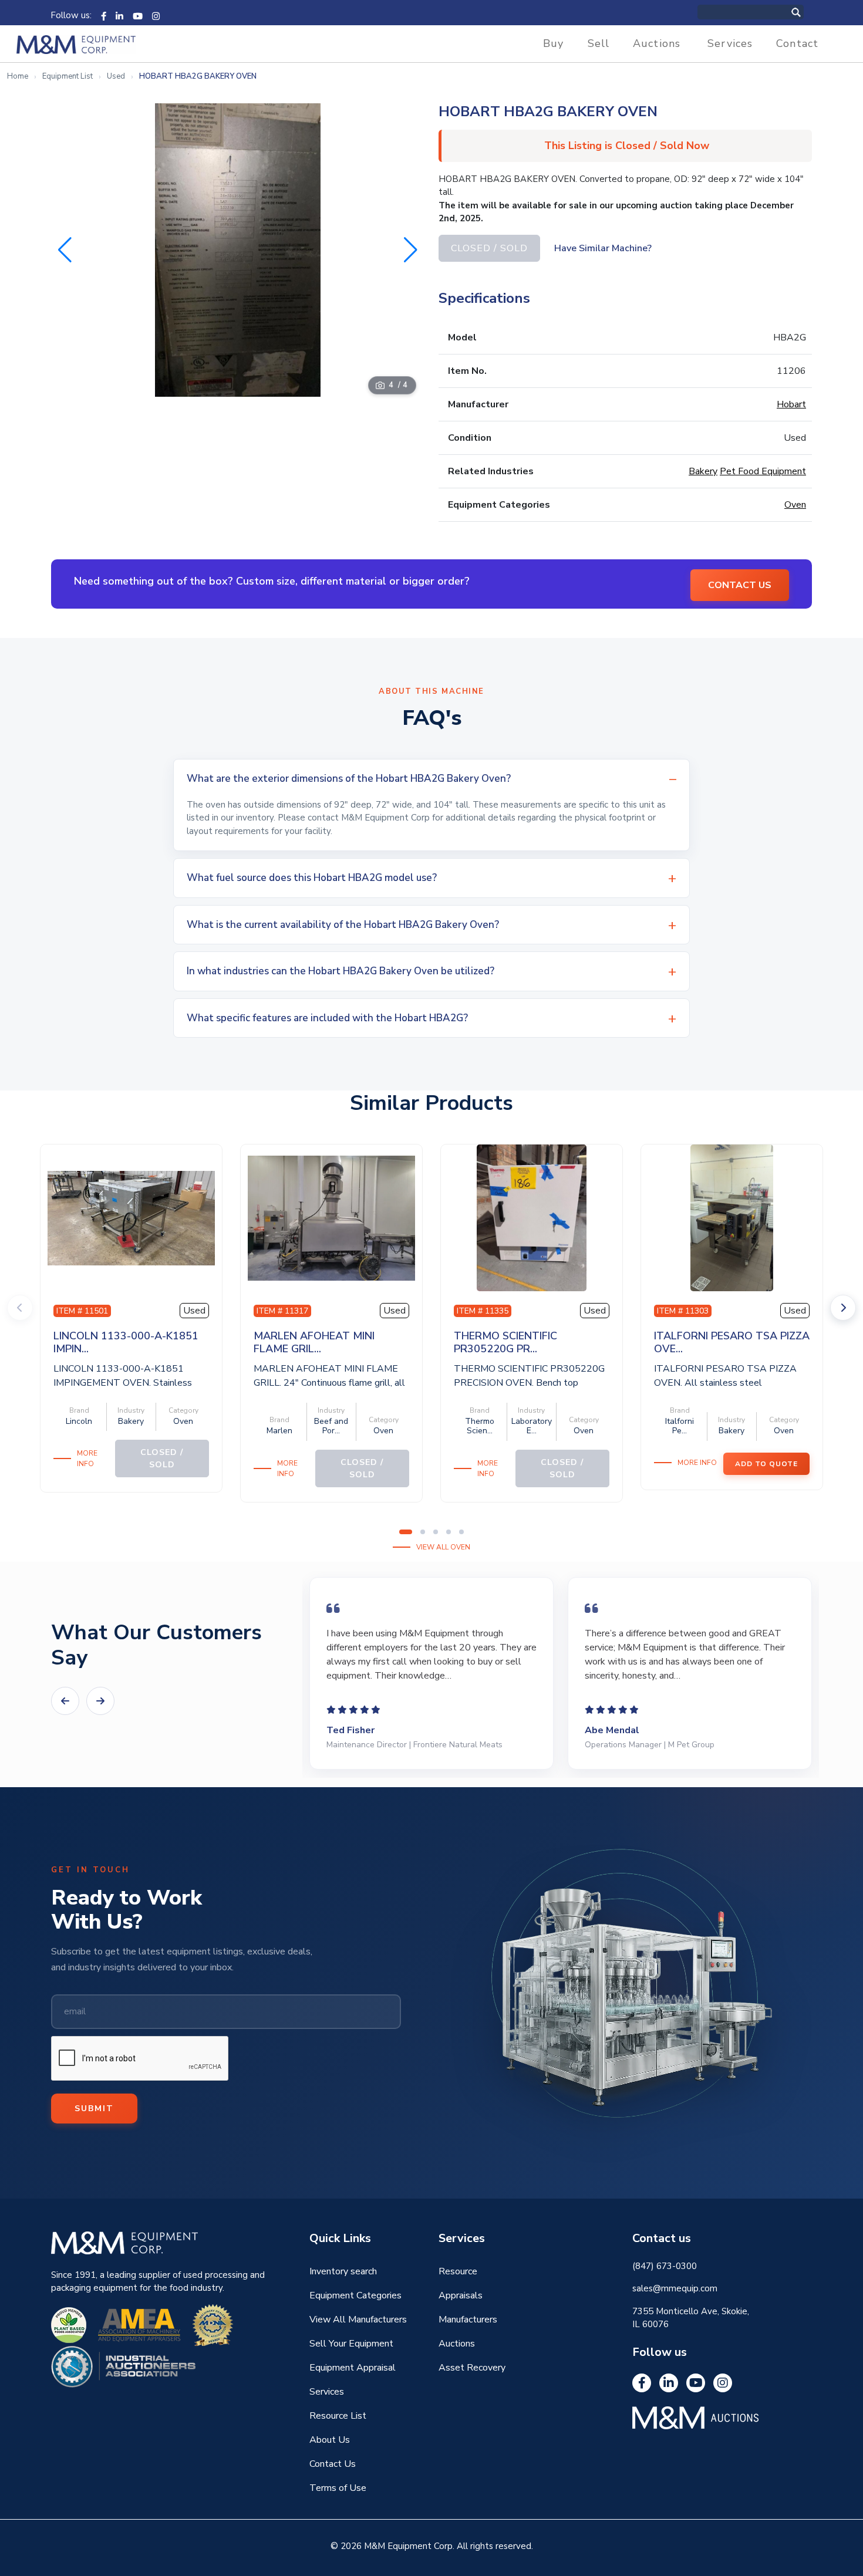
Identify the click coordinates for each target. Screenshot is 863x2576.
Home (18, 76)
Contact (797, 43)
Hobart (791, 404)
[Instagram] (156, 15)
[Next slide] (843, 1308)
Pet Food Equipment (763, 471)
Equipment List (68, 76)
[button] (411, 250)
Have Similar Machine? (603, 248)
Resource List (338, 2416)
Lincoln (79, 1421)
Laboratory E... (532, 1426)
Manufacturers (468, 2320)
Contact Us (333, 2464)
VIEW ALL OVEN (443, 1547)
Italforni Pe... (680, 1426)
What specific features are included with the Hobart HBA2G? (327, 1018)
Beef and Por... (331, 1426)
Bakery (703, 471)
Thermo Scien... (480, 1426)
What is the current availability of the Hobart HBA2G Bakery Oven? (343, 925)
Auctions (657, 43)
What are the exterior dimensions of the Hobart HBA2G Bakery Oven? (349, 779)
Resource (458, 2271)
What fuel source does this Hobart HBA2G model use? (312, 878)
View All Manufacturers (358, 2320)
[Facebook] (104, 15)
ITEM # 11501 (82, 1311)
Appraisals (461, 2295)
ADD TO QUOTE (766, 1464)
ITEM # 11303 (683, 1311)
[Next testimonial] (100, 1701)
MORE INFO (87, 1459)
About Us (330, 2440)
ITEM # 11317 (282, 1311)
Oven (795, 505)
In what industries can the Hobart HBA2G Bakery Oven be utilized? (341, 971)
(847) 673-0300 (665, 2266)
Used (116, 76)
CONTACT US (740, 585)
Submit (94, 2109)
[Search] (808, 12)
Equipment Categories (355, 2295)
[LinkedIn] (119, 15)
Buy (553, 43)
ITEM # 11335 (483, 1311)
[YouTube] (138, 15)
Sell (599, 43)
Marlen (279, 1431)
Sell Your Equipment (351, 2344)
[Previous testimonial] (65, 1701)
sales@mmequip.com (675, 2288)
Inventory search (343, 2271)
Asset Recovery (472, 2368)
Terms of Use (338, 2488)
